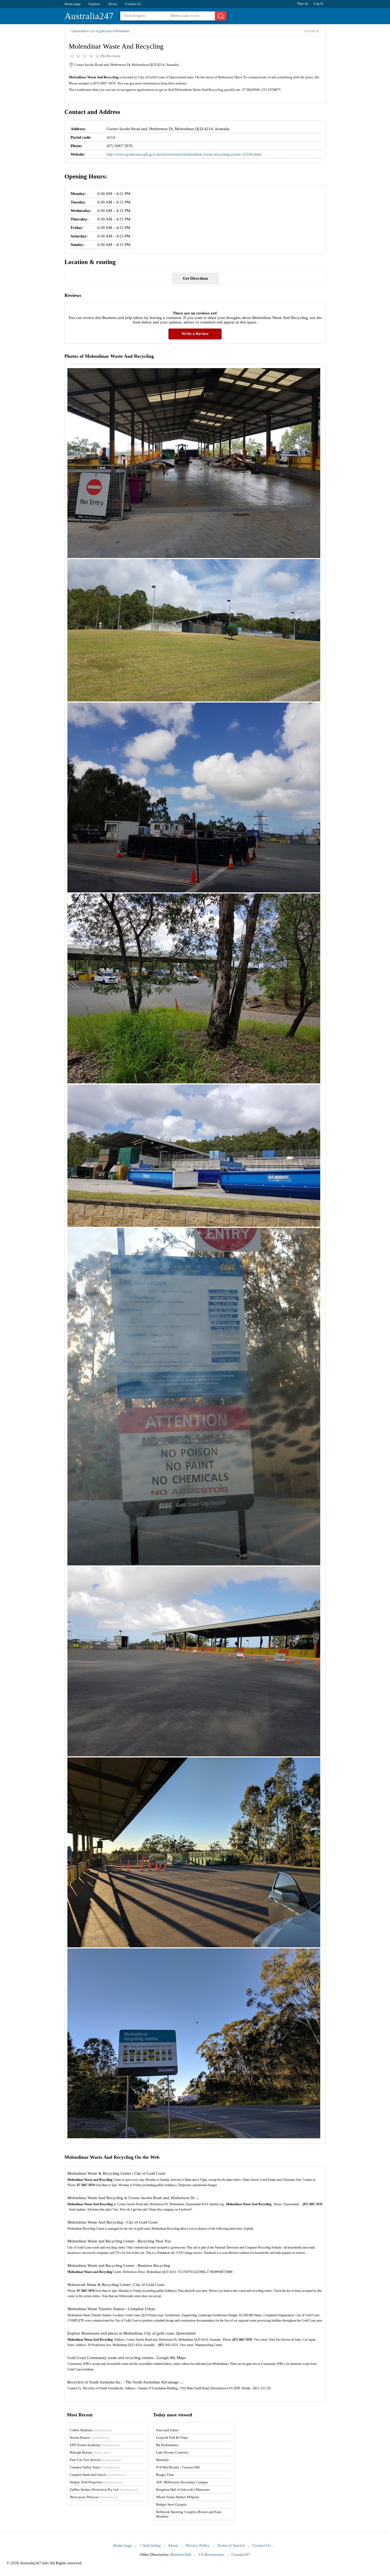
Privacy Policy (198, 2545)
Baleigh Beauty (90, 2452)
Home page (73, 4)
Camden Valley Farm (95, 2467)
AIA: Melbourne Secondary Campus (182, 2482)
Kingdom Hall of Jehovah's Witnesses (183, 2490)
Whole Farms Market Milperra (178, 2497)
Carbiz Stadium (91, 2430)
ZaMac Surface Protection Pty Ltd (104, 2490)
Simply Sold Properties (96, 2482)
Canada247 (241, 2554)
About (112, 4)
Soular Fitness (90, 2437)
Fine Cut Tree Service (95, 2460)
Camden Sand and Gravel (98, 2475)
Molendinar (122, 31)
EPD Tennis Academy (95, 2445)
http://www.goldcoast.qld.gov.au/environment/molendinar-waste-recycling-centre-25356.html (184, 154)
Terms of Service (231, 2545)
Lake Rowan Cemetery (172, 2452)
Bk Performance (167, 2445)
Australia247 (89, 16)
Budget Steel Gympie (171, 2504)
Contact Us (133, 4)
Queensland (79, 31)
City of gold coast (101, 31)
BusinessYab (181, 2554)
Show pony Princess (94, 2497)
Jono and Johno (167, 2430)
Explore (94, 4)
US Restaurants (211, 2554)
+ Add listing (150, 2545)
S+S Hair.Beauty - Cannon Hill (178, 2467)
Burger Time (165, 2475)
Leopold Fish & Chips (172, 2437)
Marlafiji (162, 2460)
